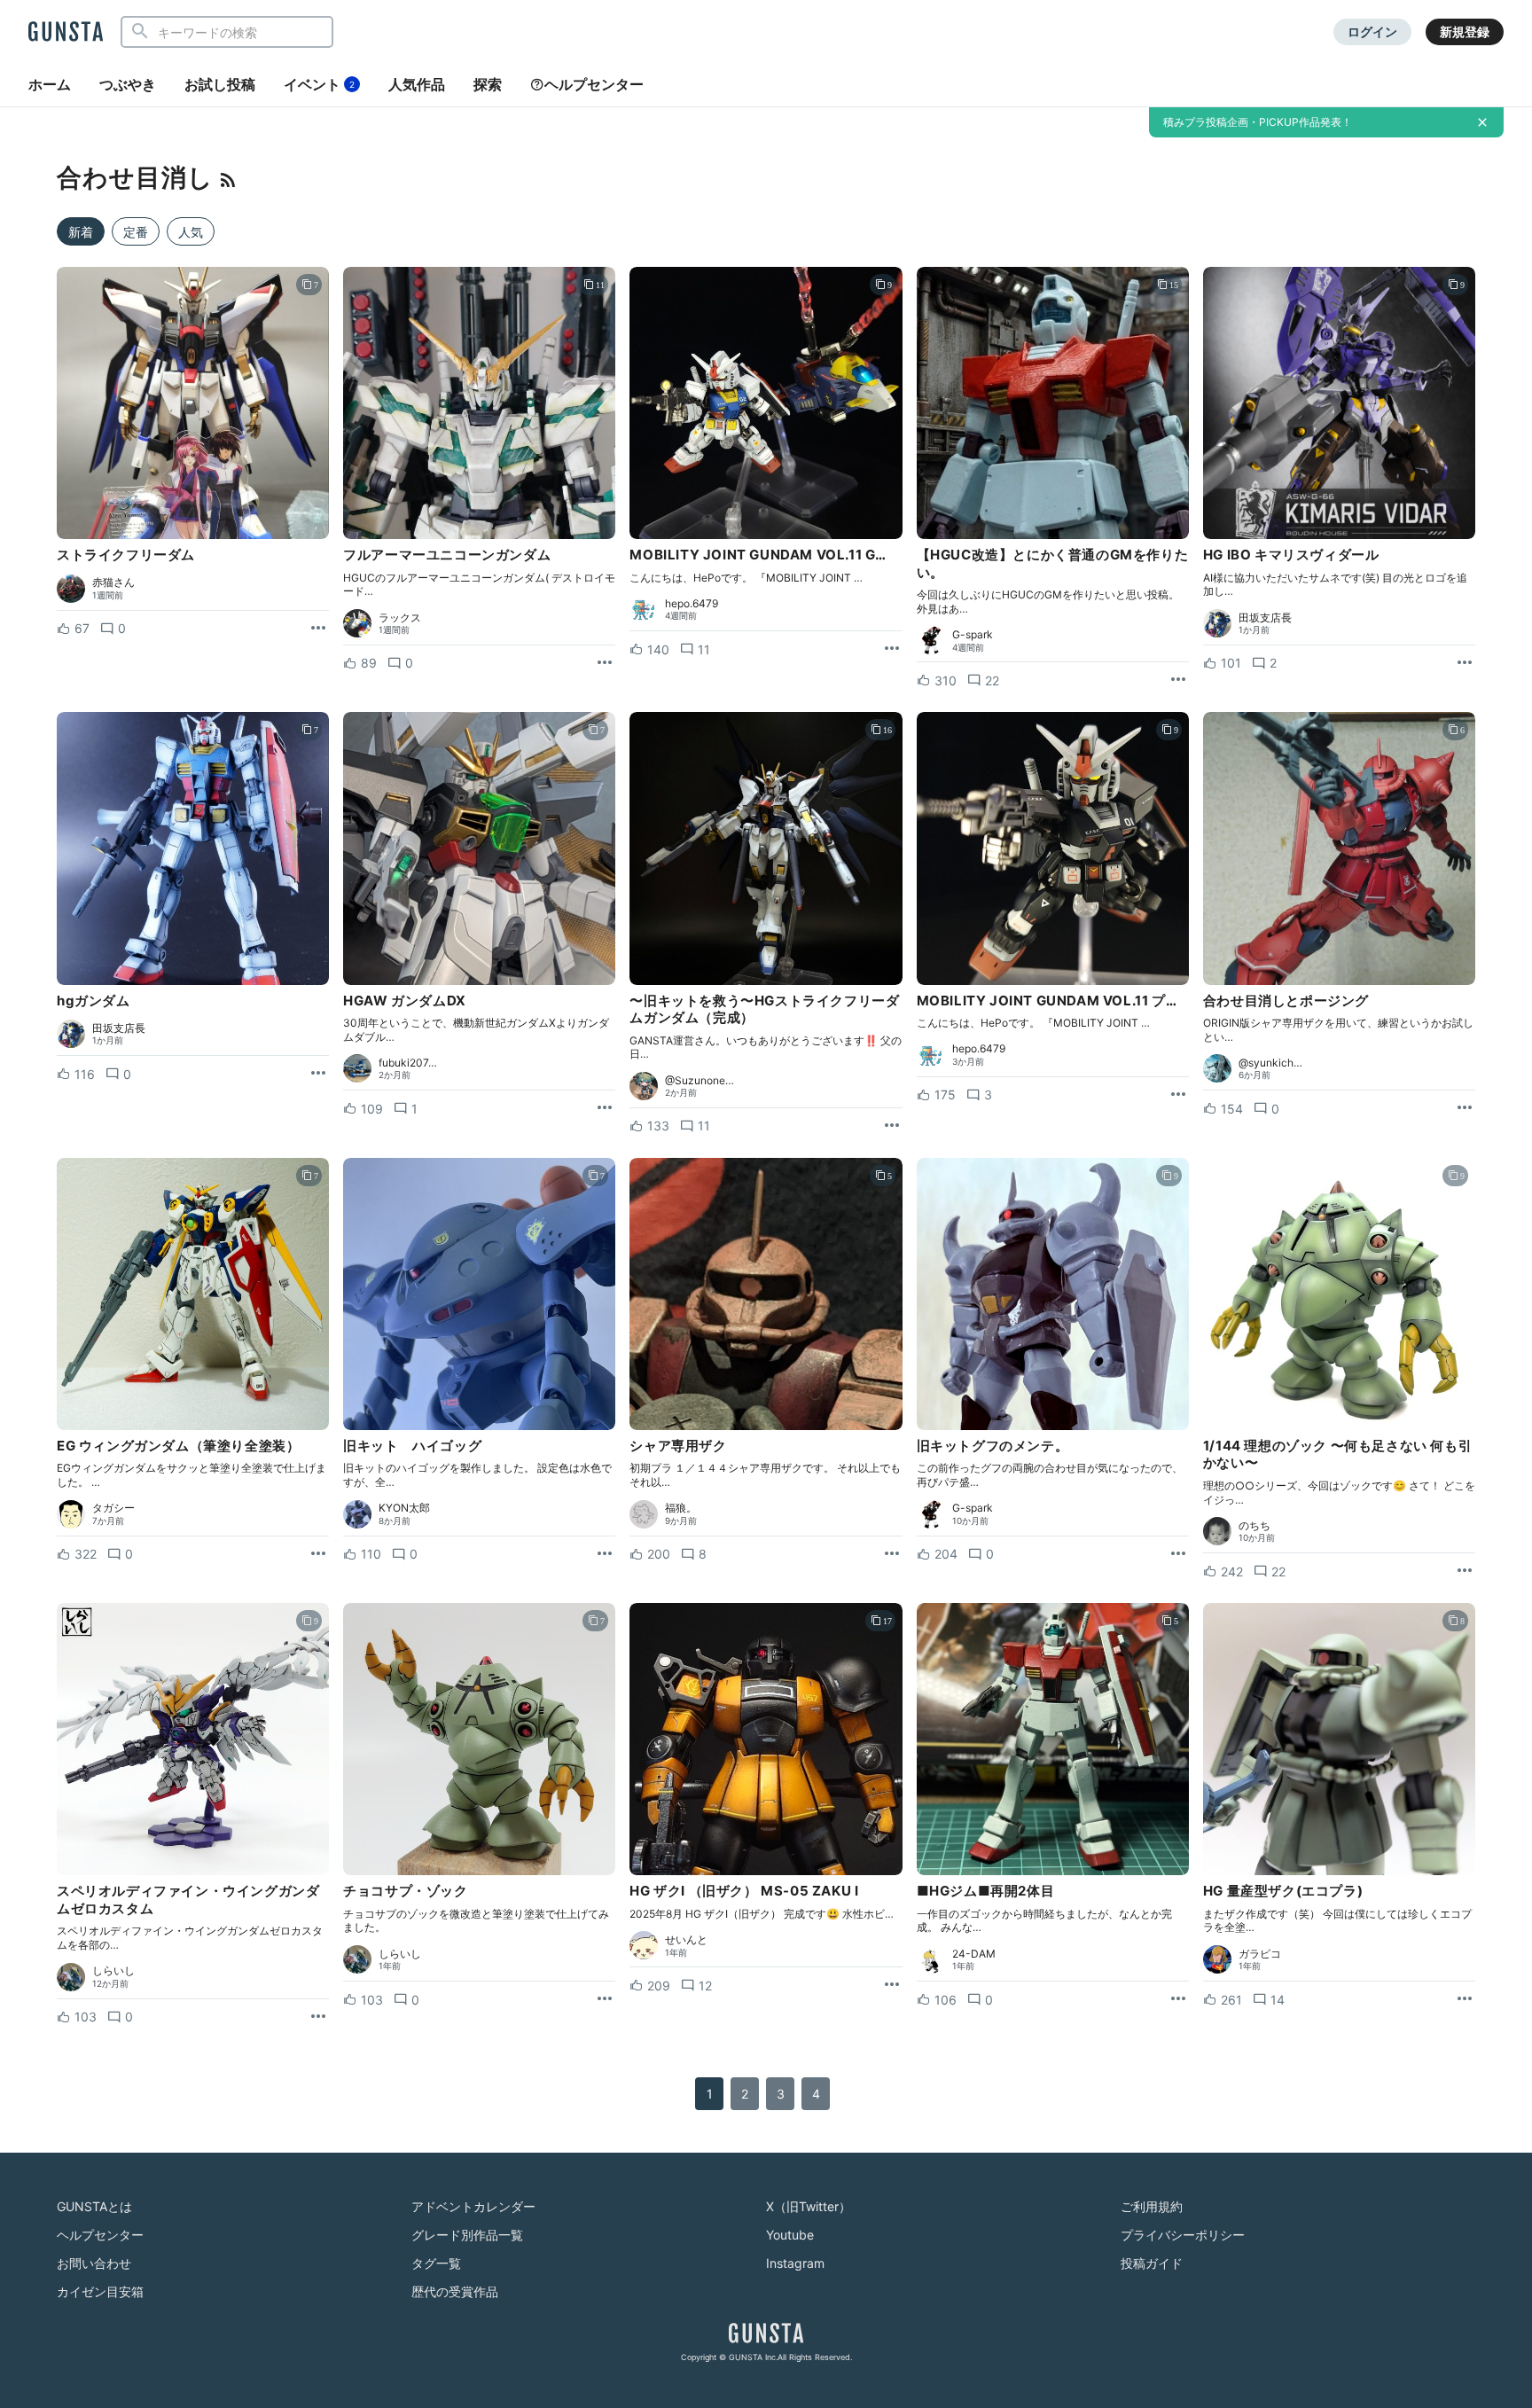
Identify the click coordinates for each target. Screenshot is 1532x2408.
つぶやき (128, 84)
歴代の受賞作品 (455, 2291)
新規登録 (1465, 31)
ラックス (400, 618)
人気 (191, 232)
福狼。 (681, 1508)
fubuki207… (408, 1063)
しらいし (113, 1971)
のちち (1255, 1526)
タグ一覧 (436, 2263)
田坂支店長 (1265, 618)
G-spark (973, 635)
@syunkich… (1270, 1063)
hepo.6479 (692, 604)
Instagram (795, 2263)
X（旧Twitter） (809, 2206)
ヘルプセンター (594, 84)
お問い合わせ (94, 2263)
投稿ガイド (1152, 2263)
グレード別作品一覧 (467, 2235)
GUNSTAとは (94, 2206)
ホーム (50, 84)
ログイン (1372, 31)
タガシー (113, 1508)
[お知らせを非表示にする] (1482, 122)
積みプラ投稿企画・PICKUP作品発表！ (1258, 122)
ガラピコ (1260, 1954)
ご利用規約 (1152, 2206)
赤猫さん (113, 582)
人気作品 (417, 84)
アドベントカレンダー (473, 2206)
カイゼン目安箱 (100, 2291)
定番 (136, 232)
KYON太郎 (404, 1508)
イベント (319, 84)
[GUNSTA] (66, 33)
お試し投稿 (220, 84)
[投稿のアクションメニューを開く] (318, 629)
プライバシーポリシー (1183, 2235)
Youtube (790, 2235)
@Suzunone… (700, 1081)
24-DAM (974, 1954)
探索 (488, 84)
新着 (81, 232)
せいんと (686, 1940)
